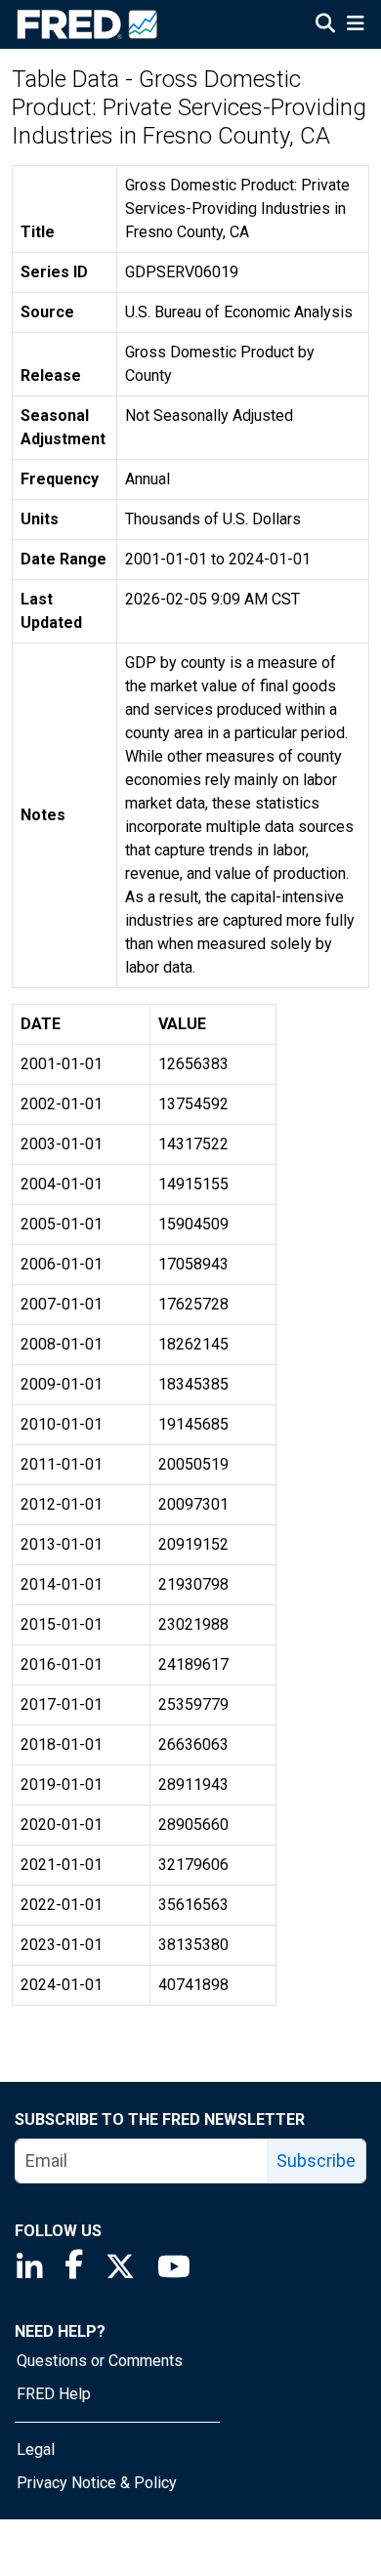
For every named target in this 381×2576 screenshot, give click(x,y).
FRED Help (54, 2394)
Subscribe (316, 2161)
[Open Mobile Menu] (355, 25)
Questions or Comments (100, 2361)
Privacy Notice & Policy (97, 2483)
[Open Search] (325, 25)
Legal (36, 2450)
